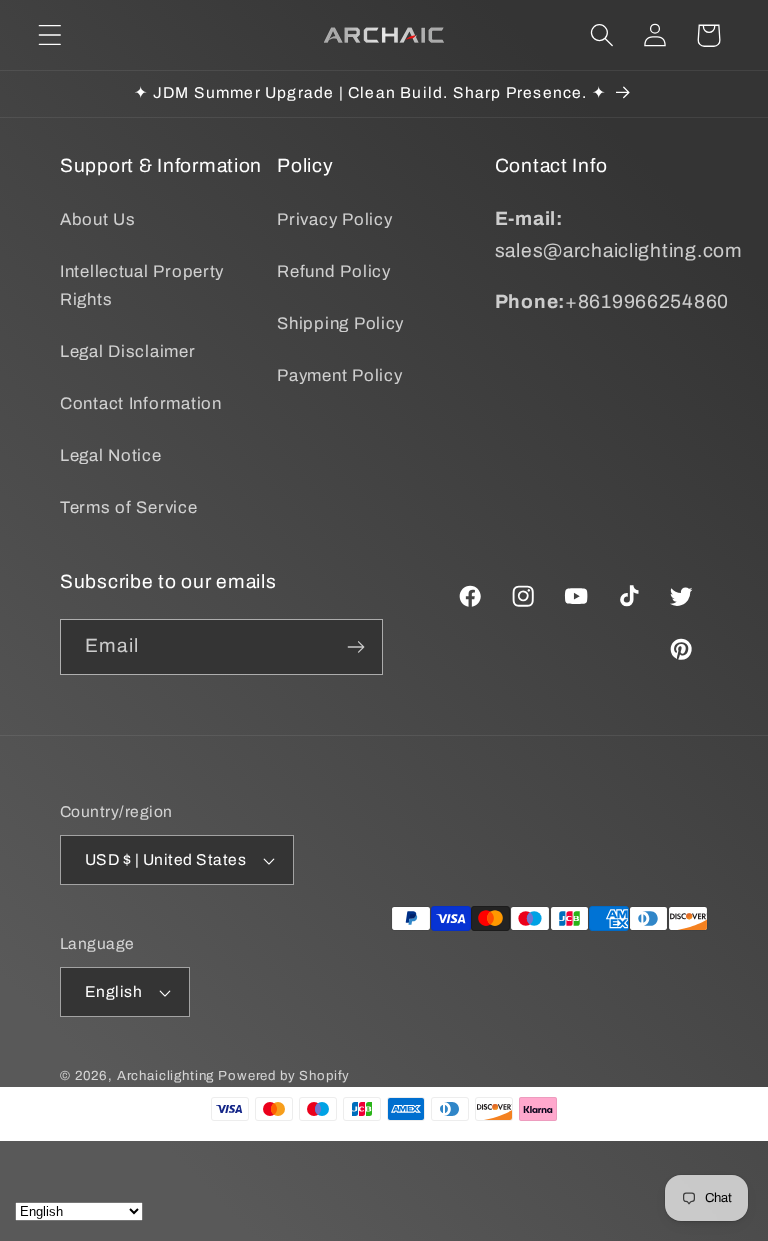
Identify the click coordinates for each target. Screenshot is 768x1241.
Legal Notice (111, 455)
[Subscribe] (355, 647)
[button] (50, 35)
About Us (98, 219)
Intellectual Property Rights (142, 285)
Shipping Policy (340, 323)
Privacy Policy (334, 219)
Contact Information (141, 403)
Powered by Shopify (284, 1075)
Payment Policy (339, 375)
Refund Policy (333, 271)
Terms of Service (129, 507)
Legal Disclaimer (128, 351)
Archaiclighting (166, 1075)
